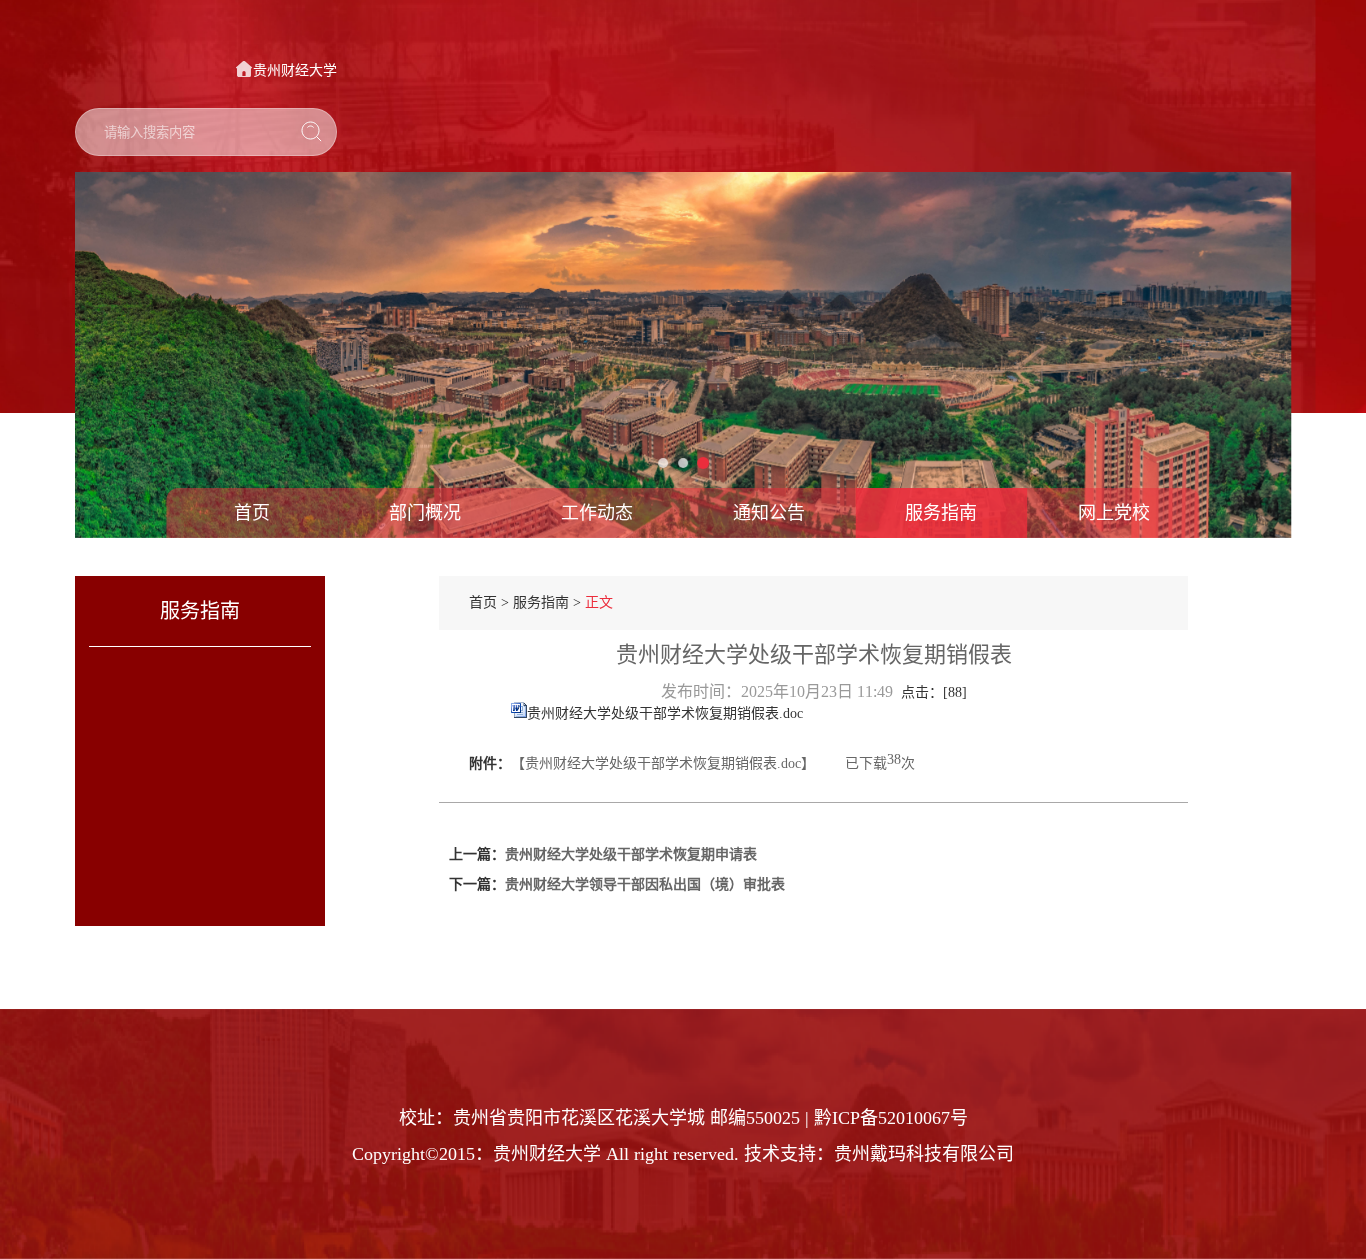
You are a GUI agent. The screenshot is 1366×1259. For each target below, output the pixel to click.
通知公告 (769, 513)
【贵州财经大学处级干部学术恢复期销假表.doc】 (663, 763)
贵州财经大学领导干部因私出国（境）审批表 (645, 884)
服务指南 (941, 513)
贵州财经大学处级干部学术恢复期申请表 (631, 854)
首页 (252, 513)
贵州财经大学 (295, 70)
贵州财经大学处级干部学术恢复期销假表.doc (665, 713)
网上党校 (1114, 513)
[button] (130, 355)
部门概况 (425, 513)
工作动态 (597, 513)
